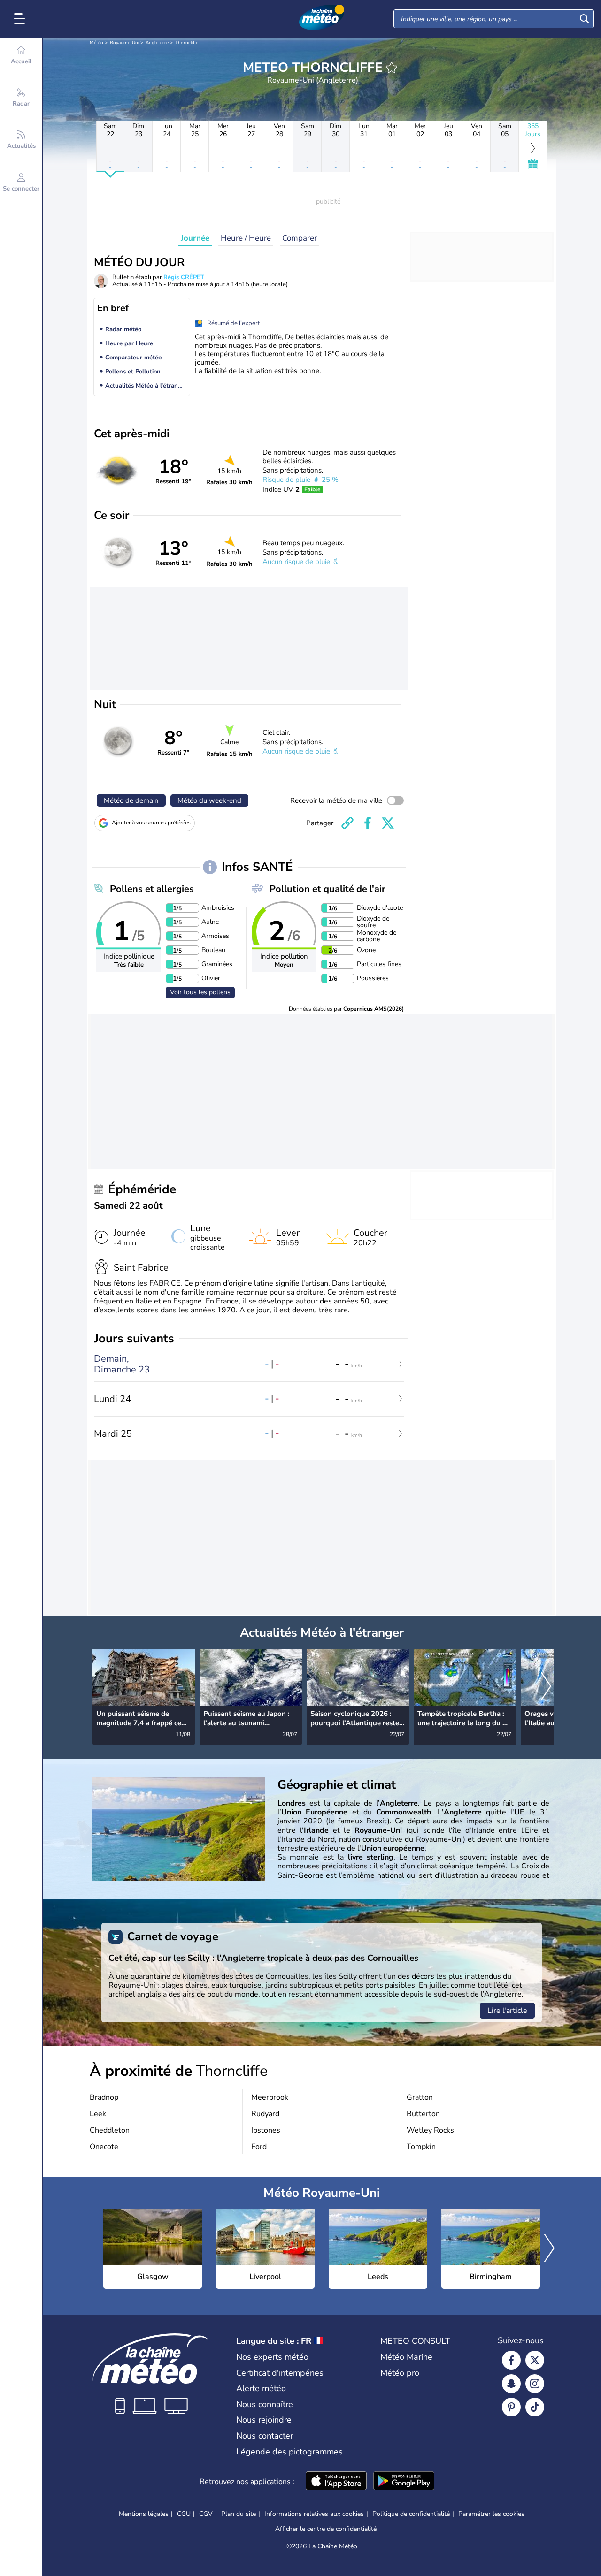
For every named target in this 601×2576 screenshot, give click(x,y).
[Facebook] (511, 2360)
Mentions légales (144, 2514)
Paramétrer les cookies (491, 2514)
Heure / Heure (246, 238)
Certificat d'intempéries (280, 2373)
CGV (206, 2514)
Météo (96, 43)
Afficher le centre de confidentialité (326, 2529)
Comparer (300, 238)
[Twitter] (535, 2360)
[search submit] (585, 19)
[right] (546, 1687)
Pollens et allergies (152, 889)
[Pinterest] (511, 2407)
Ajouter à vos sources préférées (151, 823)
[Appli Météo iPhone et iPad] (336, 2482)
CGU (184, 2514)
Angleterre (157, 43)
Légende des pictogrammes (289, 2452)
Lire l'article (507, 2011)
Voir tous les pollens (200, 992)
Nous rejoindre (264, 2420)
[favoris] (392, 68)
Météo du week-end (209, 800)
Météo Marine (406, 2357)
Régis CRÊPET (184, 277)
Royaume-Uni (124, 43)
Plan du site (239, 2514)
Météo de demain (131, 800)
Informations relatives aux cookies (314, 2514)
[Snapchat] (511, 2384)
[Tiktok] (535, 2407)
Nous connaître (265, 2404)
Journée (195, 238)
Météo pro (400, 2373)
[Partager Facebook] (368, 823)
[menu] (21, 19)
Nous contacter (265, 2436)
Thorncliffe (187, 43)
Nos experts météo (272, 2357)
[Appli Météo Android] (404, 2482)
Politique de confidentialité (411, 2514)
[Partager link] (347, 823)
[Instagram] (535, 2384)
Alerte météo (261, 2388)
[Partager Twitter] (388, 823)
